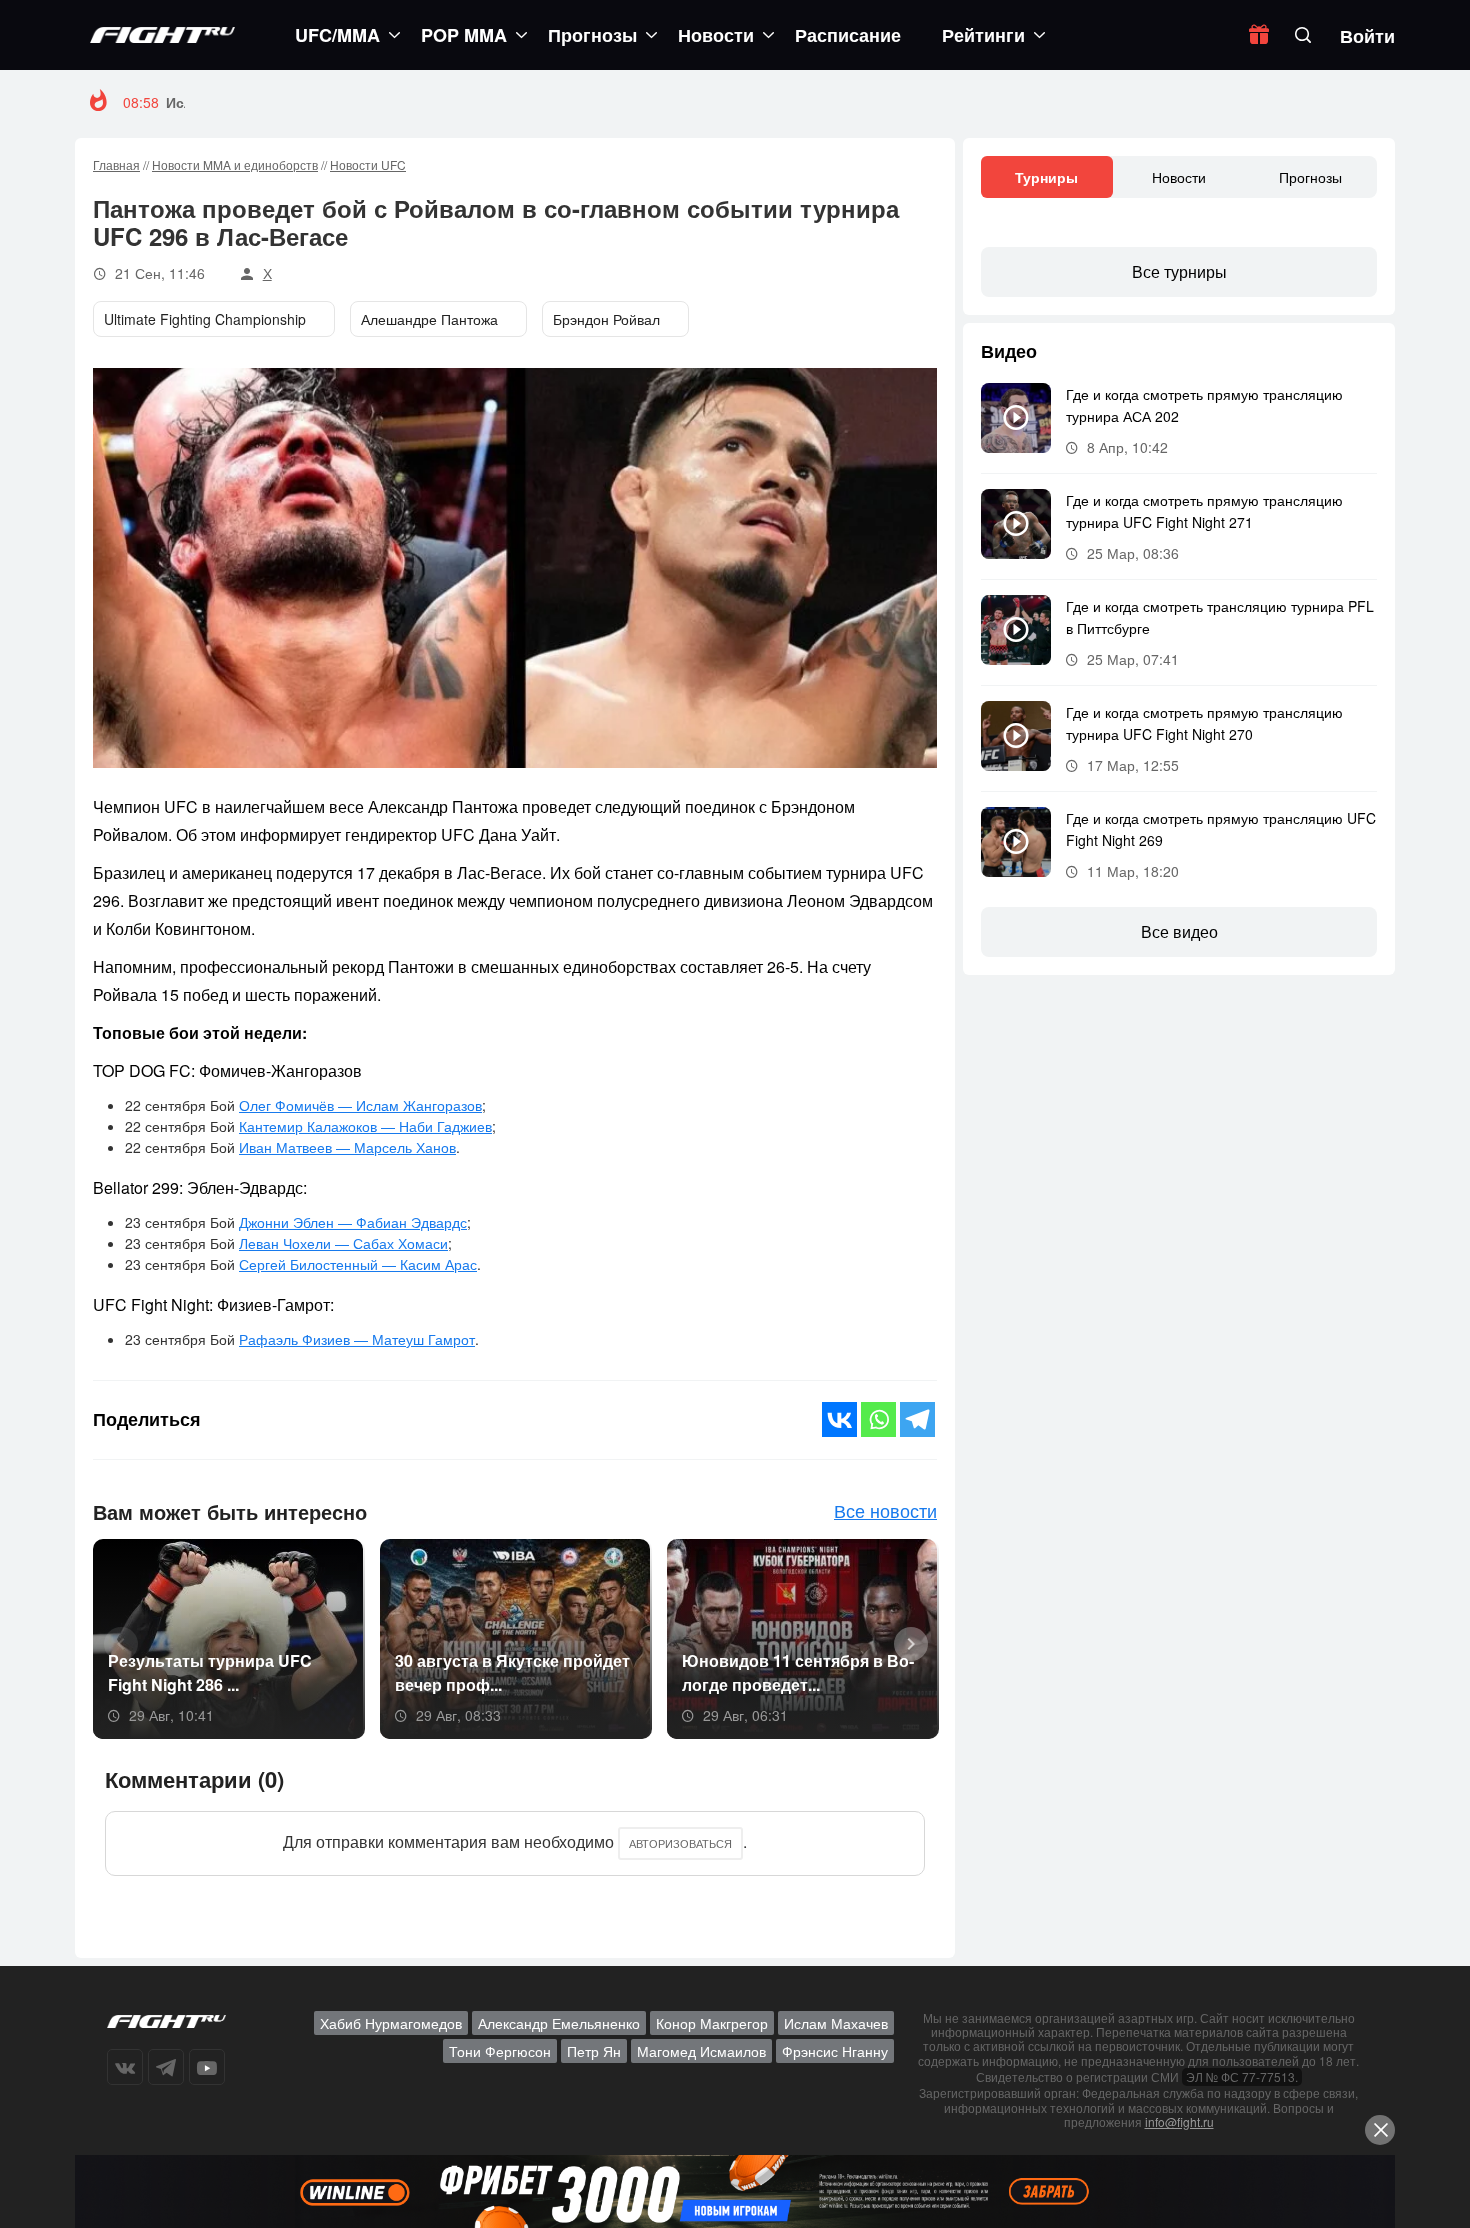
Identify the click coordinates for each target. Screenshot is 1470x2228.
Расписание (848, 35)
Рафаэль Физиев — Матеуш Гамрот (357, 1339)
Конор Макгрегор (712, 2023)
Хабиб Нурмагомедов (391, 2023)
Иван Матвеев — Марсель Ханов (347, 1147)
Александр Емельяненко (559, 2023)
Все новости (885, 1510)
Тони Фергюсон (500, 2051)
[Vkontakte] (839, 1419)
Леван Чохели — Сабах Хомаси (343, 1243)
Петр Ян (594, 2051)
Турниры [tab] (1046, 177)
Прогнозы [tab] (1310, 177)
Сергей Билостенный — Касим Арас (358, 1264)
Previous (114, 1642)
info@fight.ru (1179, 2121)
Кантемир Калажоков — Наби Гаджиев (365, 1126)
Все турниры (1179, 271)
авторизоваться (680, 1843)
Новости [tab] (1179, 177)
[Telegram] (917, 1419)
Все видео (1179, 931)
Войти (1367, 36)
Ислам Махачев (836, 2023)
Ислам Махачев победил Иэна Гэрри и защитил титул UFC (373, 102)
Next (904, 1642)
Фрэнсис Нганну (835, 2051)
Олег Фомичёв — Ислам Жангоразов (360, 1105)
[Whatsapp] (878, 1419)
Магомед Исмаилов (701, 2051)
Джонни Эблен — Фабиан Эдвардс (353, 1222)
